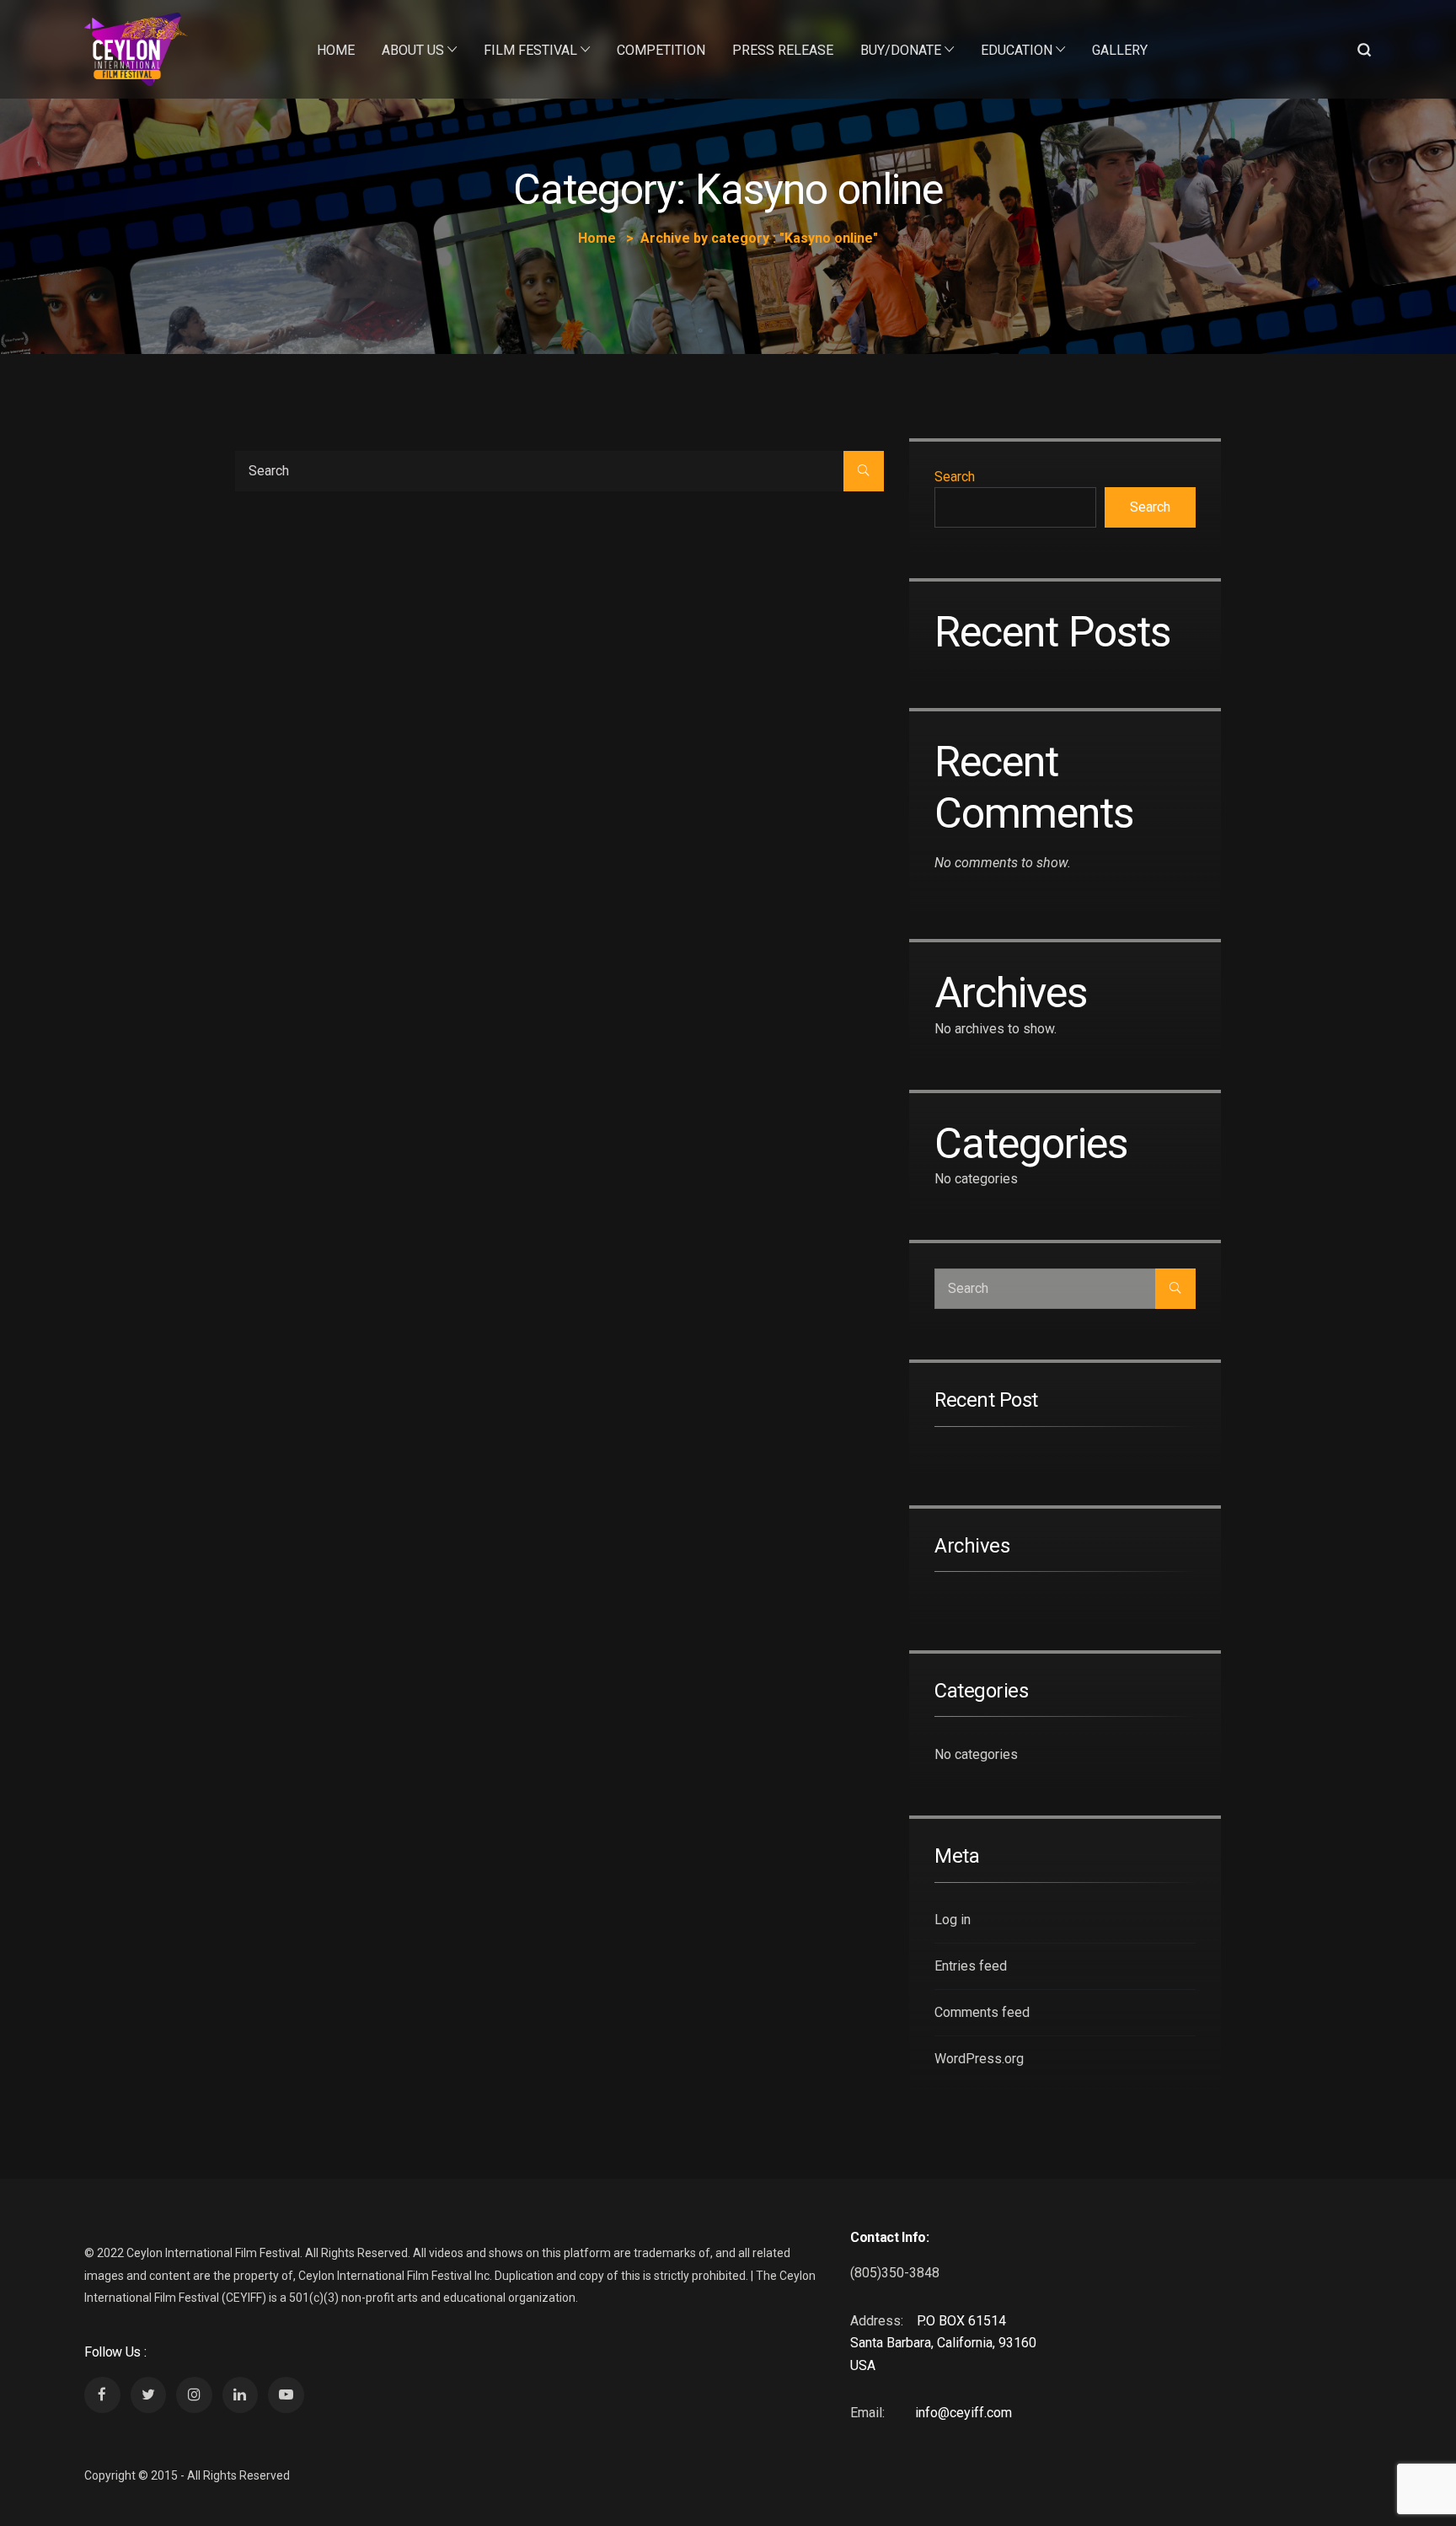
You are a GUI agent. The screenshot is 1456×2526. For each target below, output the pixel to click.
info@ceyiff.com (964, 2413)
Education (1017, 50)
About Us (413, 50)
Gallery (1120, 50)
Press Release (783, 50)
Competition (661, 50)
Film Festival (530, 50)
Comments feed (982, 2012)
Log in (953, 1920)
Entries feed (971, 1966)
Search (955, 477)
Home (336, 50)
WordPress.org (979, 2059)
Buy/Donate (901, 50)
